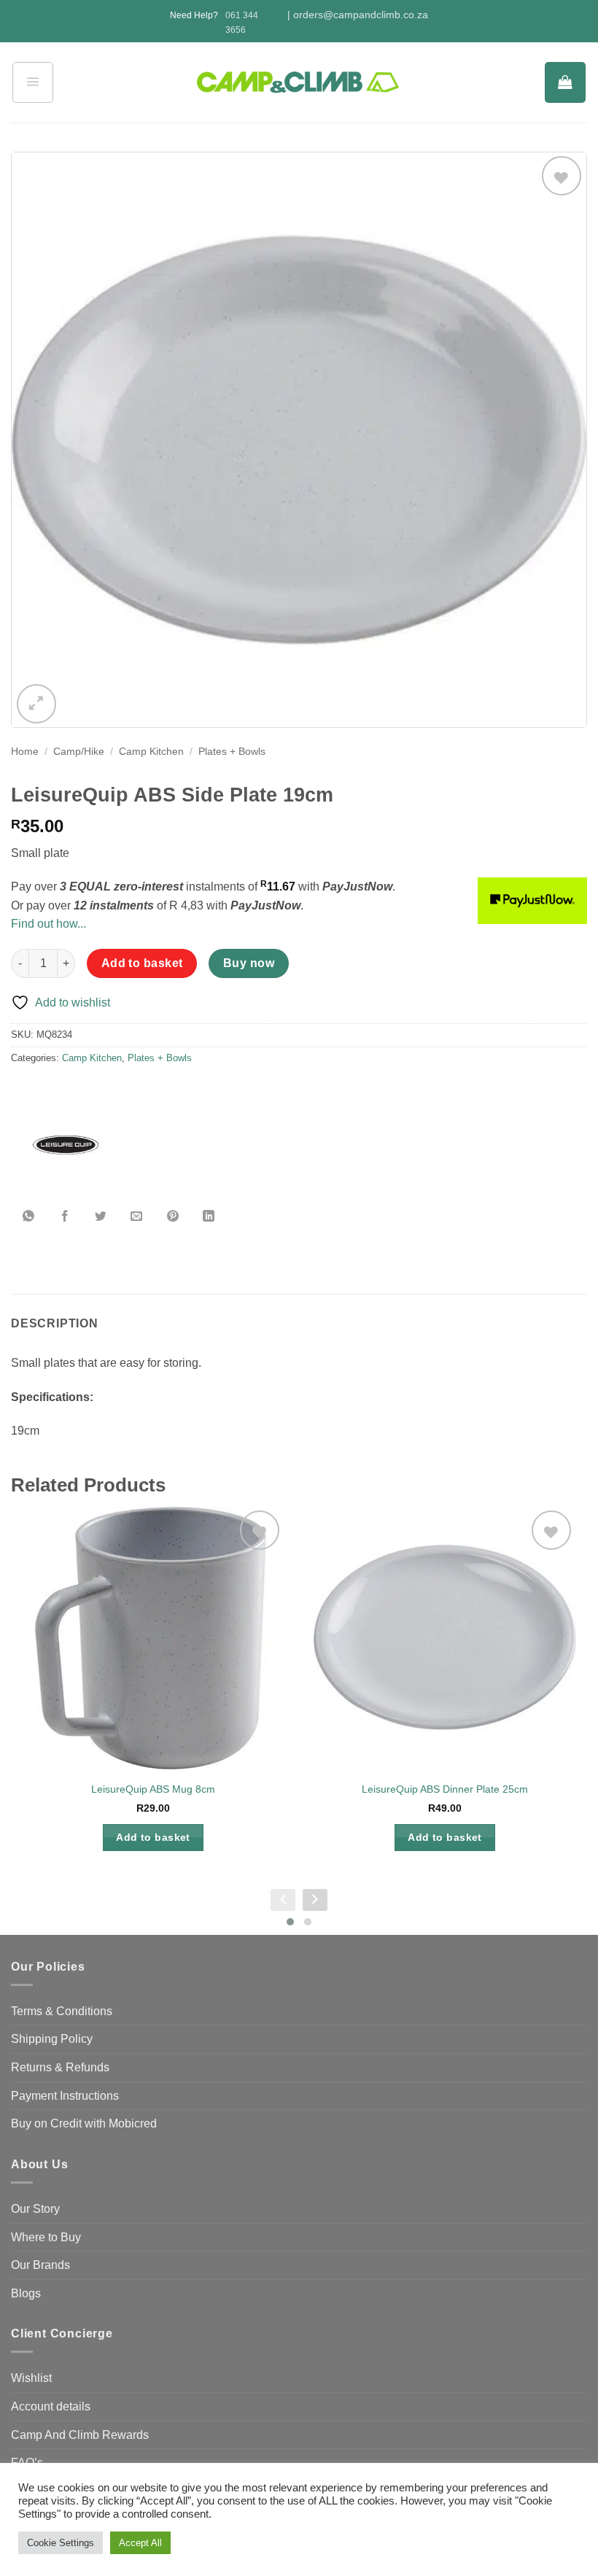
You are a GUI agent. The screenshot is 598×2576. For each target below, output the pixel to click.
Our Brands (40, 2265)
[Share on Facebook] (65, 1217)
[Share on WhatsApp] (29, 1217)
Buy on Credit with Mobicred (84, 2123)
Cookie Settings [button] (61, 2543)
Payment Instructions (65, 2096)
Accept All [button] (140, 2543)
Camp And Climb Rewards (80, 2435)
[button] (33, 82)
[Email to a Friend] (137, 1217)
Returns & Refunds (60, 2067)
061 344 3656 (242, 22)
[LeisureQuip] (66, 1145)
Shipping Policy (52, 2039)
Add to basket (142, 963)
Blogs (26, 2293)
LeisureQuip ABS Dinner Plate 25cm (445, 1789)
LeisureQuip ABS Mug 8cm (153, 1789)
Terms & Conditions (62, 2011)
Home (25, 752)
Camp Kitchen (151, 752)
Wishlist (31, 2378)
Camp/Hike (79, 752)
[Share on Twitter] (101, 1217)
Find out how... (48, 924)
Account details (51, 2406)
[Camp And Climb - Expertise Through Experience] (299, 83)
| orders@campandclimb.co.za (358, 15)
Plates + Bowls (232, 752)
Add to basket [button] (153, 1837)
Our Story (35, 2209)
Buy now (249, 963)
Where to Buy (46, 2237)
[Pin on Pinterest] (173, 1217)
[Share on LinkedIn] (209, 1217)
